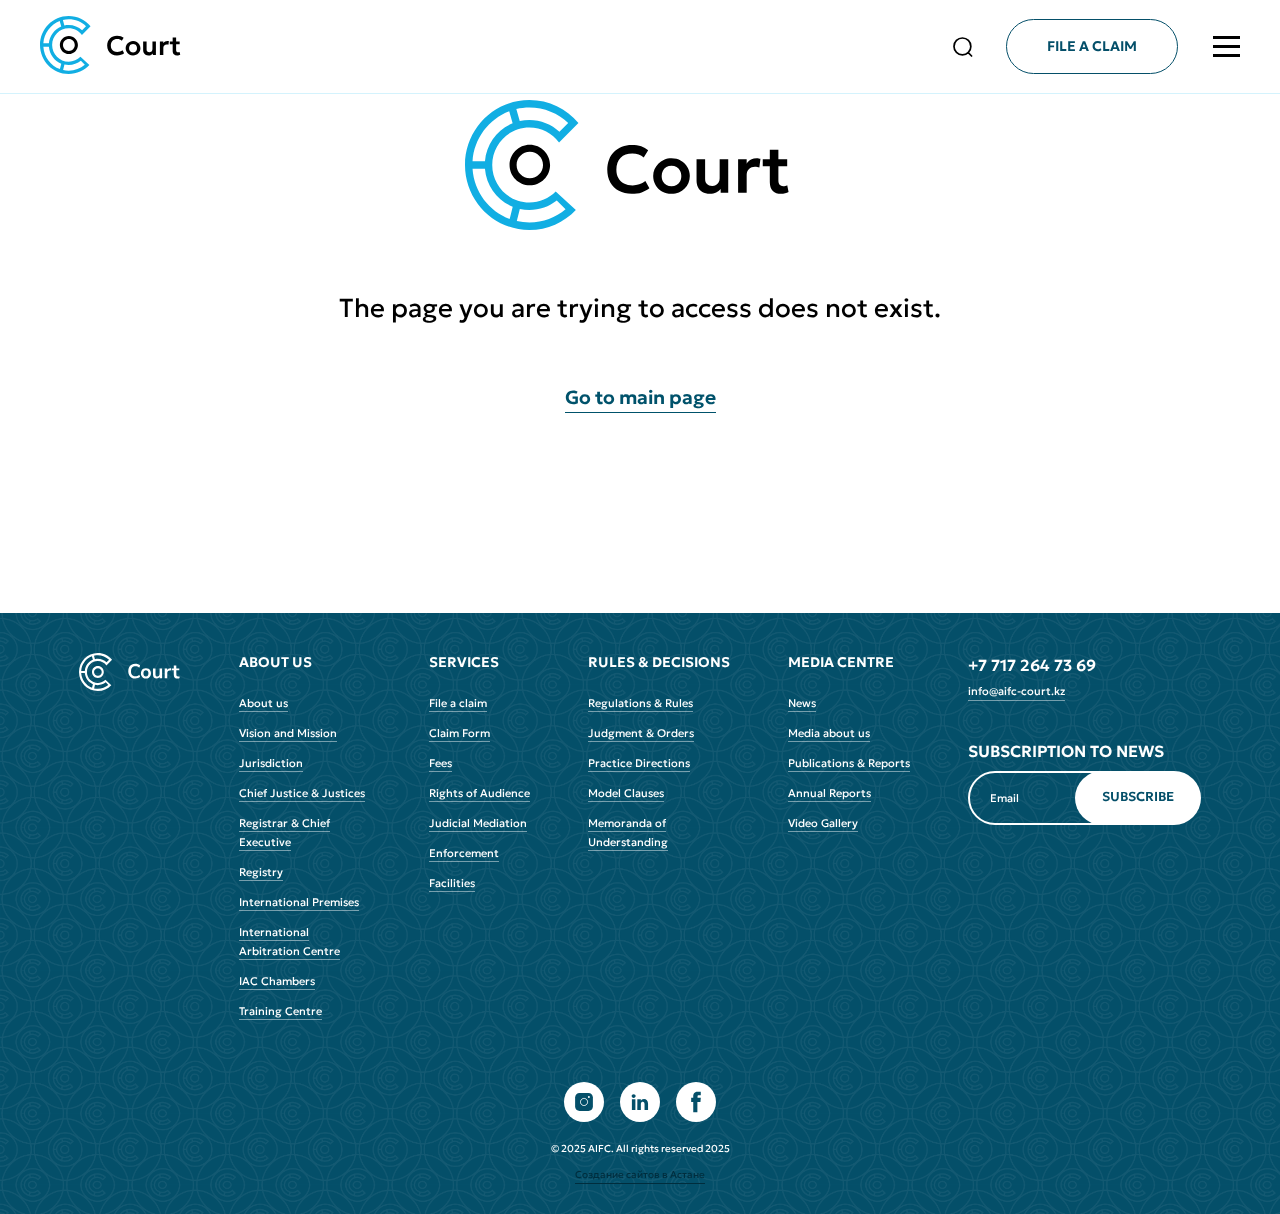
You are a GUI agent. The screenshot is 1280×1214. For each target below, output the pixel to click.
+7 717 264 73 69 (1032, 665)
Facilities (452, 883)
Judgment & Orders (641, 733)
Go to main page (640, 397)
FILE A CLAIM (1092, 46)
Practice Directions (639, 763)
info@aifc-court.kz (1016, 691)
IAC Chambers (277, 981)
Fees (440, 763)
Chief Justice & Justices (302, 793)
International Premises (299, 902)
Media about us (829, 733)
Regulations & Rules (640, 703)
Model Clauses (626, 793)
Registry (261, 872)
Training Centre (280, 1011)
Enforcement (464, 853)
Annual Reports (829, 793)
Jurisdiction (271, 763)
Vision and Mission (288, 733)
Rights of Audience (479, 793)
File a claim (458, 703)
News (802, 703)
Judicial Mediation (478, 823)
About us (263, 703)
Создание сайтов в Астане (640, 1175)
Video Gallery (823, 823)
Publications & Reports (849, 763)
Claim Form (459, 733)
